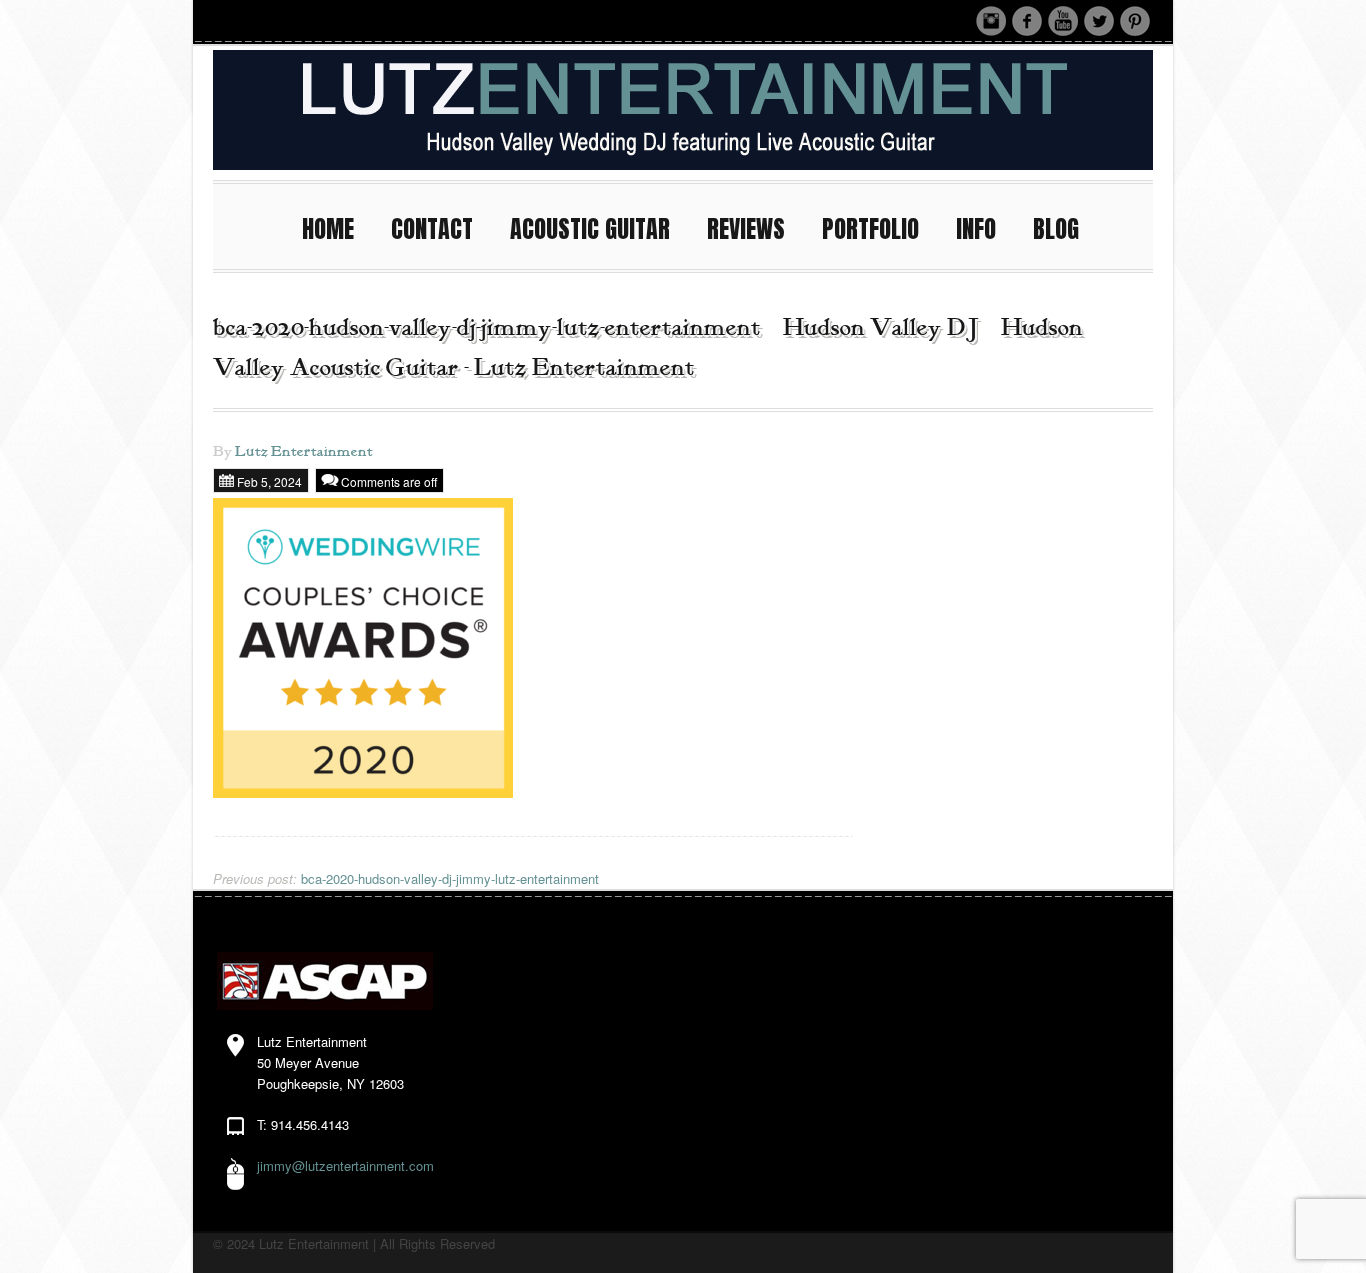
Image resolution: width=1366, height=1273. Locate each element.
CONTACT (432, 229)
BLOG (1056, 229)
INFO (976, 229)
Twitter (1099, 21)
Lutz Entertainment (304, 452)
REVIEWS (746, 229)
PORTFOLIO (870, 229)
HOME (328, 229)
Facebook (1027, 21)
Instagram (991, 21)
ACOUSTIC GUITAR (590, 229)
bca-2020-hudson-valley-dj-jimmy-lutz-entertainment (406, 878)
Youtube (1063, 21)
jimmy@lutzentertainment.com (345, 1165)
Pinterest (1135, 21)
